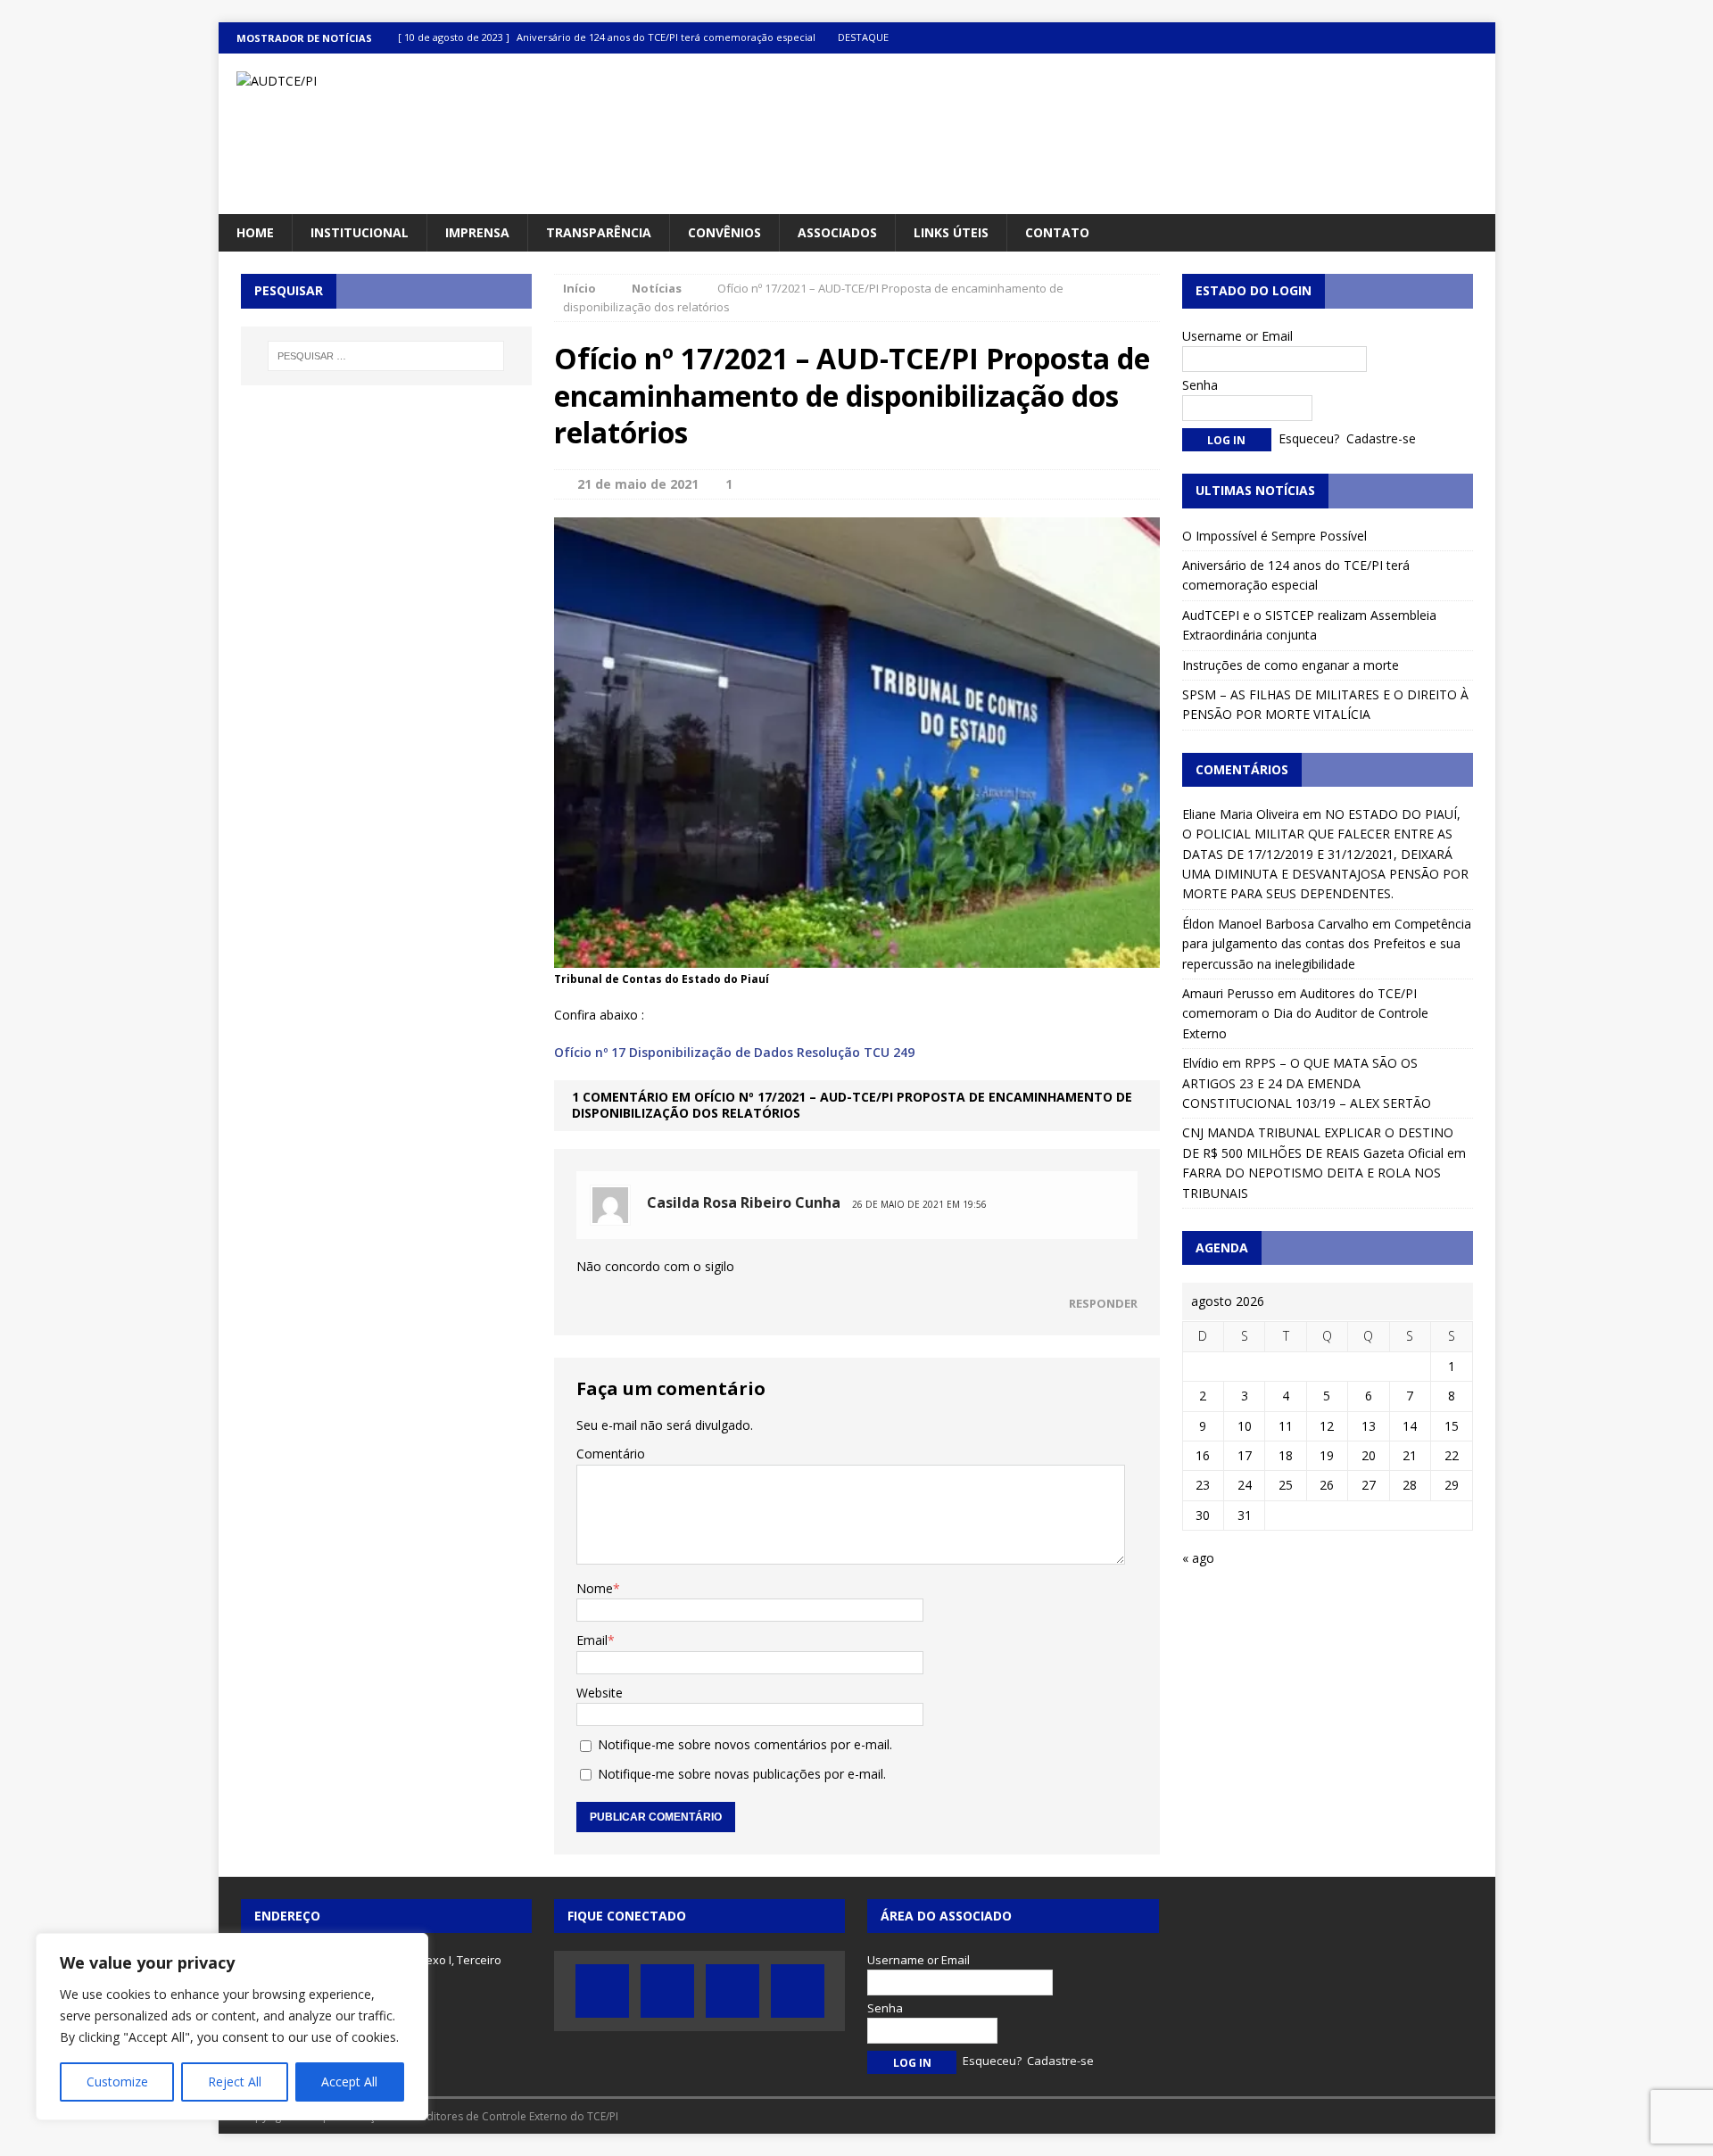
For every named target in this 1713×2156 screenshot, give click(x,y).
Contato (1057, 232)
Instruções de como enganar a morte (1291, 665)
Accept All (349, 2082)
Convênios (724, 232)
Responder (1103, 1303)
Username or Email (1237, 336)
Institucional (360, 232)
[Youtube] (1445, 38)
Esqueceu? (1309, 438)
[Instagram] (1480, 38)
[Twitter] (1410, 38)
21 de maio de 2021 (638, 484)
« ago (1198, 1558)
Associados (837, 232)
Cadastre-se (1381, 438)
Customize (117, 2082)
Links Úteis (951, 232)
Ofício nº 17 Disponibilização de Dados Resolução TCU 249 (734, 1052)
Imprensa (477, 232)
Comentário (611, 1454)
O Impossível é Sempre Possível (1274, 536)
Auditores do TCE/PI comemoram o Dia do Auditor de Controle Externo (1305, 1013)
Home (255, 232)
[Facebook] (1375, 38)
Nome (595, 1588)
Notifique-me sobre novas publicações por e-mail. (742, 1774)
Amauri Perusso (1228, 993)
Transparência (599, 232)
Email (592, 1640)
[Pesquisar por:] (386, 356)
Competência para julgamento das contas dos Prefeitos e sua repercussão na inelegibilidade (1327, 944)
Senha (1200, 385)
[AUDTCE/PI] (421, 81)
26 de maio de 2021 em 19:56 (919, 1204)
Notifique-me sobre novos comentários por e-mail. (745, 1744)
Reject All (235, 2082)
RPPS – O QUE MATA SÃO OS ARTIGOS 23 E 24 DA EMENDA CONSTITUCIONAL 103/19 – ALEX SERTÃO (1307, 1083)
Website (600, 1693)
